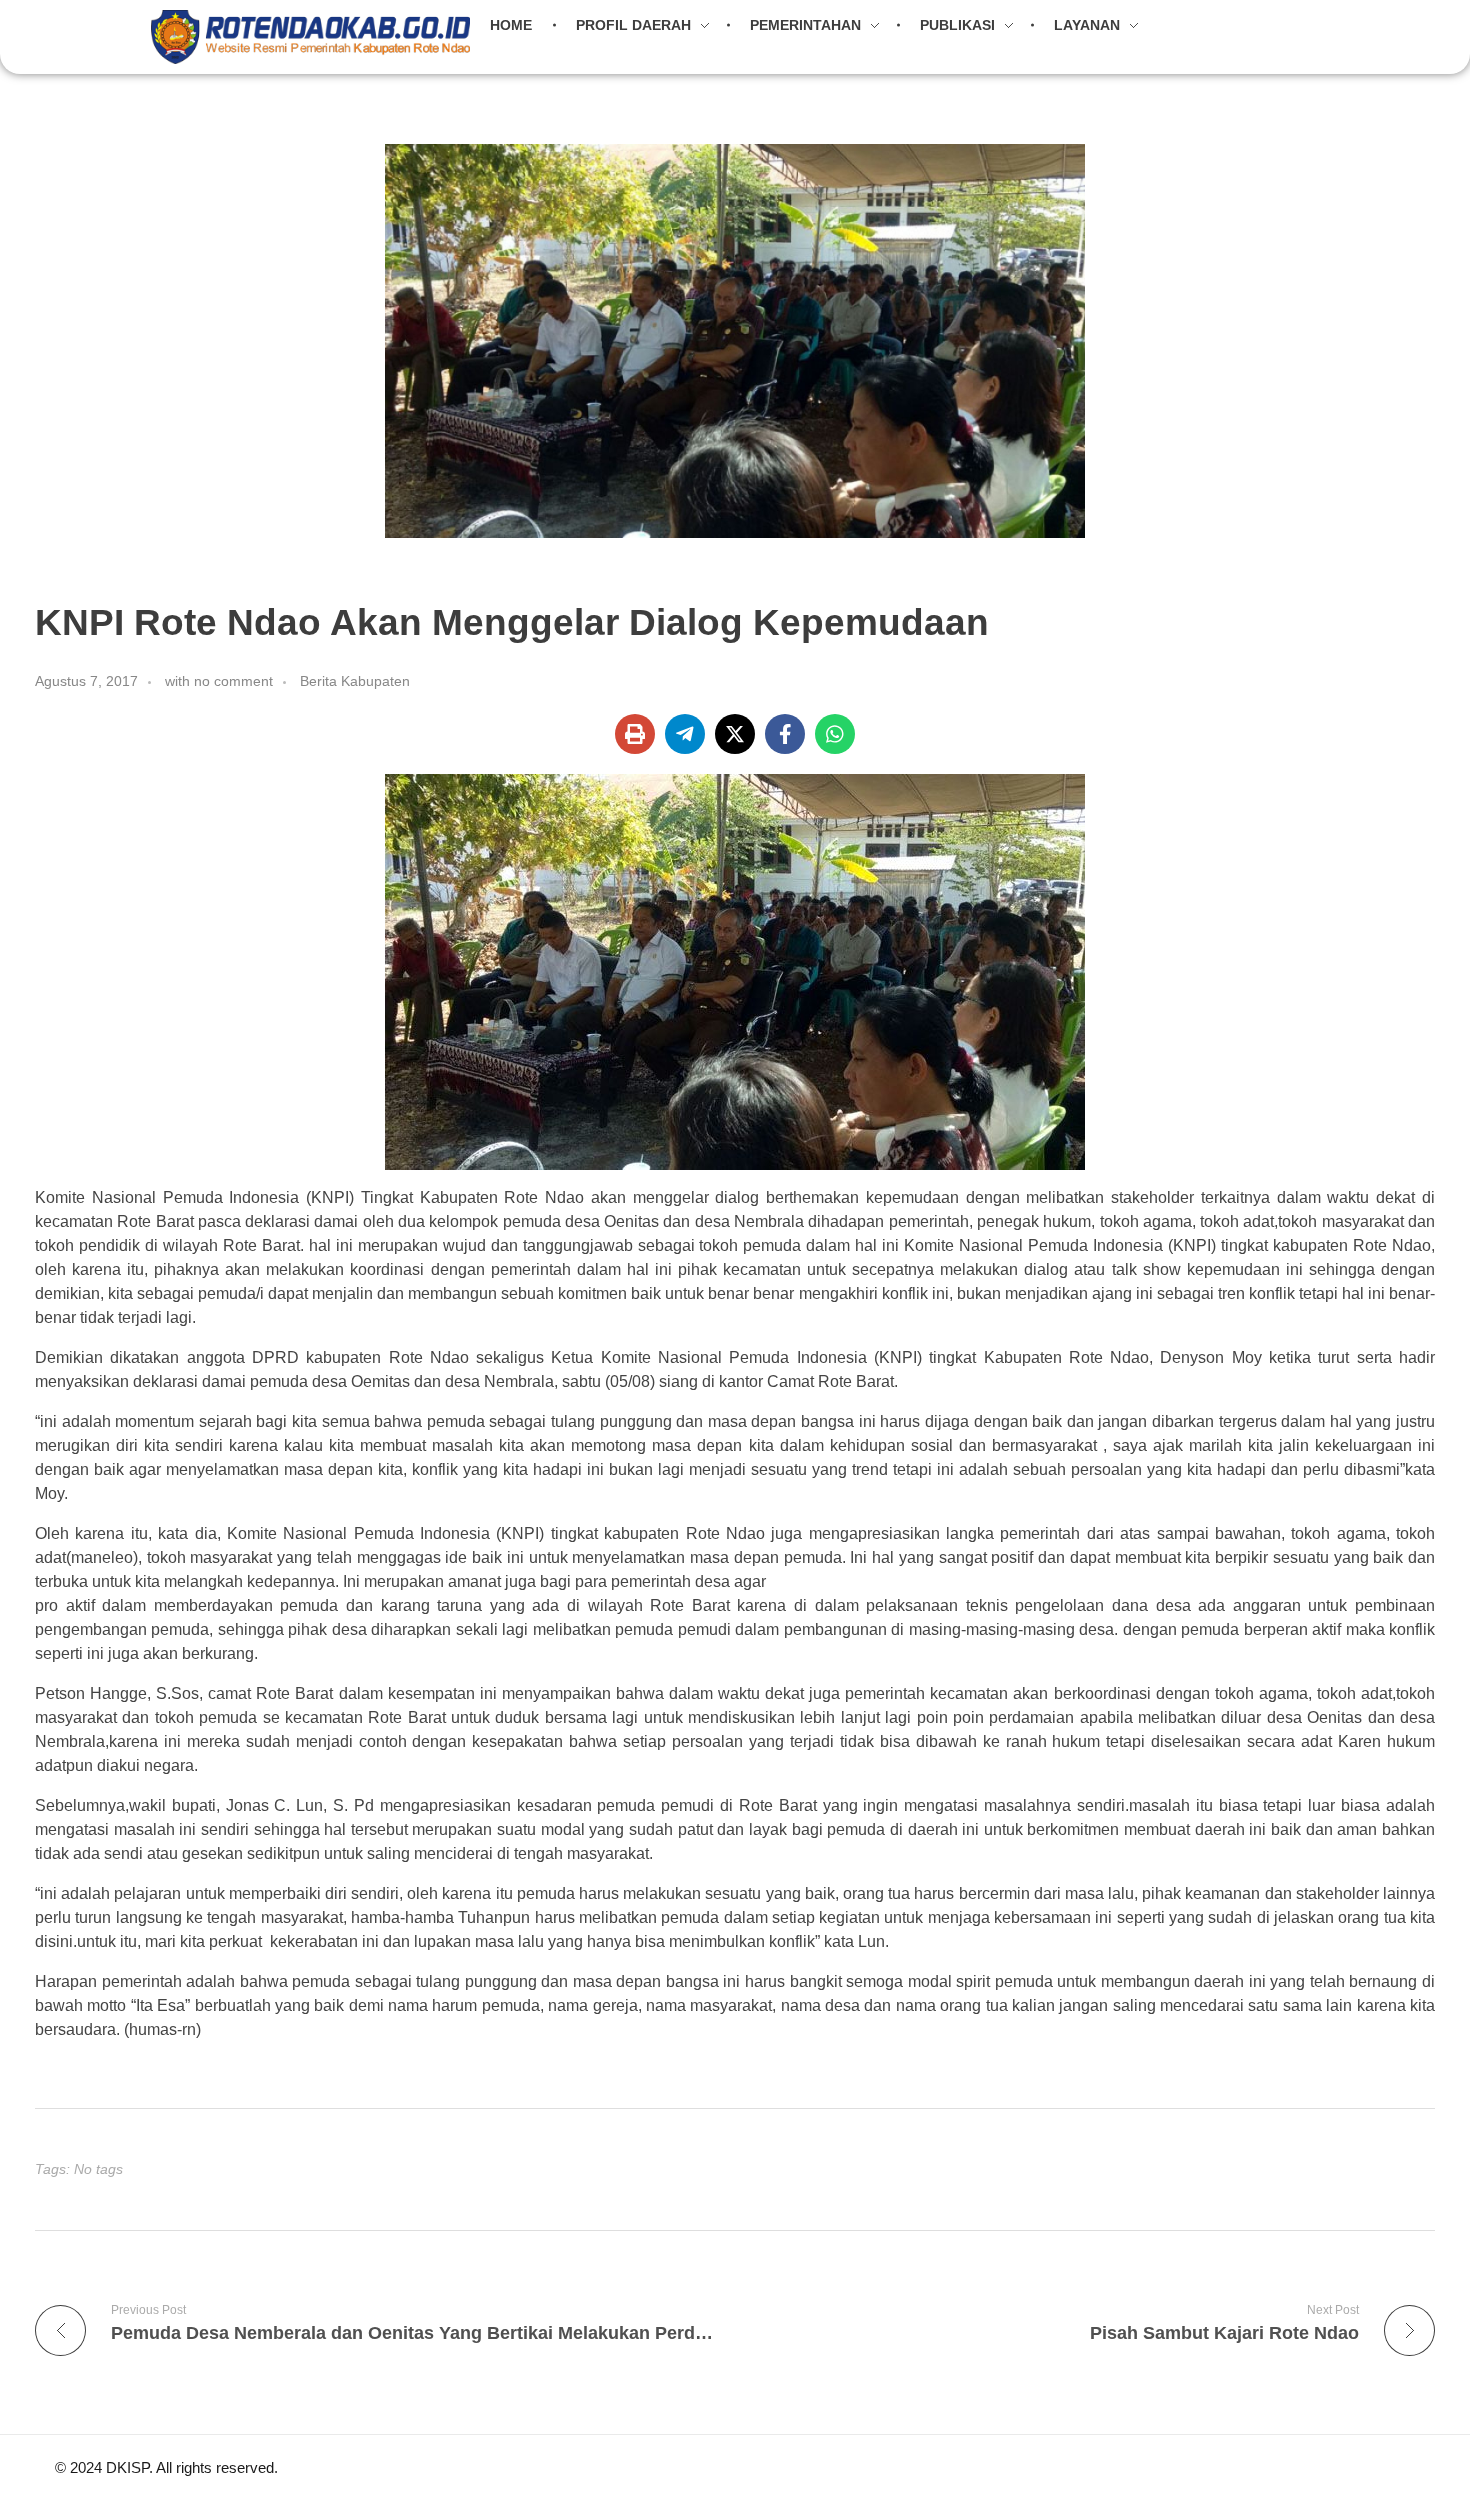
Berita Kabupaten (355, 681)
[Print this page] (635, 734)
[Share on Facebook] (785, 734)
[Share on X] (735, 734)
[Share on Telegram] (685, 734)
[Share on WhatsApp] (835, 734)
